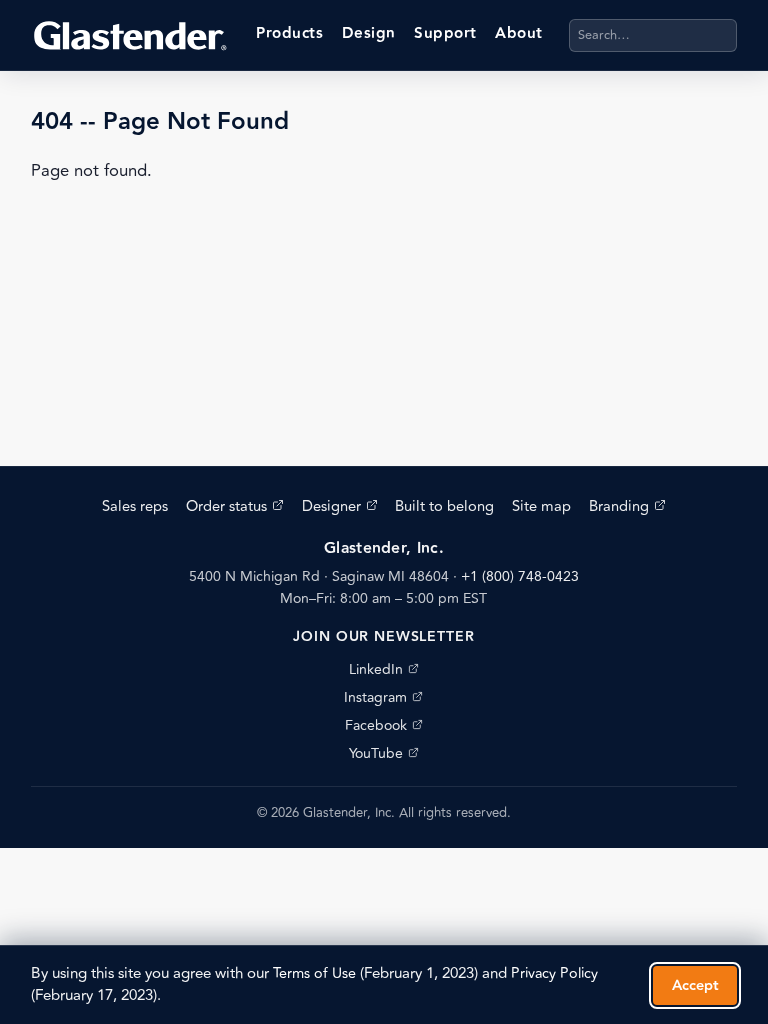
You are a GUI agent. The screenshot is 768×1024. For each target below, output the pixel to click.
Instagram (383, 697)
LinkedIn (384, 669)
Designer (340, 506)
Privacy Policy (554, 973)
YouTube (384, 753)
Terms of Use (314, 973)
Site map (541, 506)
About (518, 33)
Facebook (384, 725)
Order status (235, 506)
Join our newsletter (383, 637)
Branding (627, 506)
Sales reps (135, 506)
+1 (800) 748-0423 (520, 576)
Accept (695, 985)
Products (289, 33)
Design (369, 33)
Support (445, 33)
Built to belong (444, 506)
